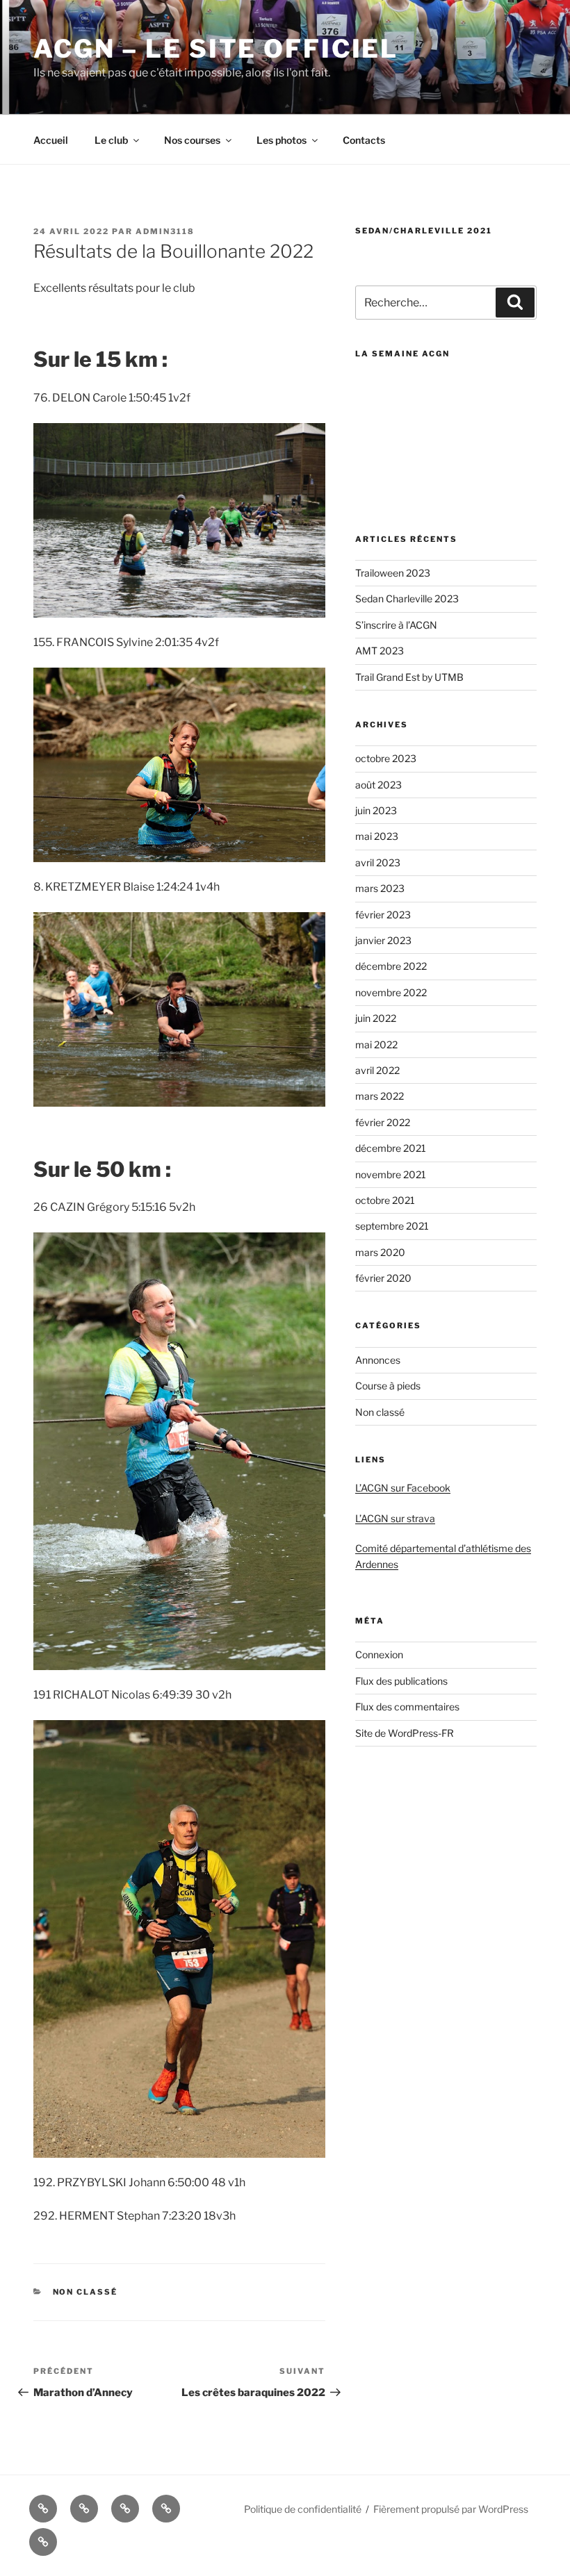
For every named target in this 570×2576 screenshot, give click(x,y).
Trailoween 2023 (393, 573)
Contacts (364, 140)
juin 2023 (376, 810)
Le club (111, 140)
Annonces (378, 1360)
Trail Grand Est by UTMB (409, 677)
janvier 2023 (383, 940)
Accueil (51, 140)
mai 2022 (376, 1045)
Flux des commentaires (407, 1707)
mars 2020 (380, 1252)
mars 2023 (380, 888)
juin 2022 (376, 1018)
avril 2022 (377, 1070)
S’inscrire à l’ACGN (396, 625)
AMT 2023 (380, 651)
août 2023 (378, 785)
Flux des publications (401, 1681)
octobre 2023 (386, 758)
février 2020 (383, 1278)
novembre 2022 (391, 992)
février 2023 (383, 915)
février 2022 (383, 1122)
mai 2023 (377, 836)
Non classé (85, 2292)
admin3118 (165, 231)
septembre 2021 (392, 1226)
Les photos (282, 140)
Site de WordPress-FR (405, 1733)
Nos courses (192, 140)
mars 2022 (380, 1096)
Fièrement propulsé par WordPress (451, 2509)
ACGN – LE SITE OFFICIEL (216, 49)
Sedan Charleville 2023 (407, 598)
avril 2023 (378, 862)
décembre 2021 (391, 1148)
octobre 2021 (385, 1200)
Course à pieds (388, 1386)
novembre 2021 (391, 1174)
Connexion (379, 1654)
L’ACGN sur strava (395, 1518)
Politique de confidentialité (303, 2509)
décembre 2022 (391, 966)
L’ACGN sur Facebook (403, 1488)
